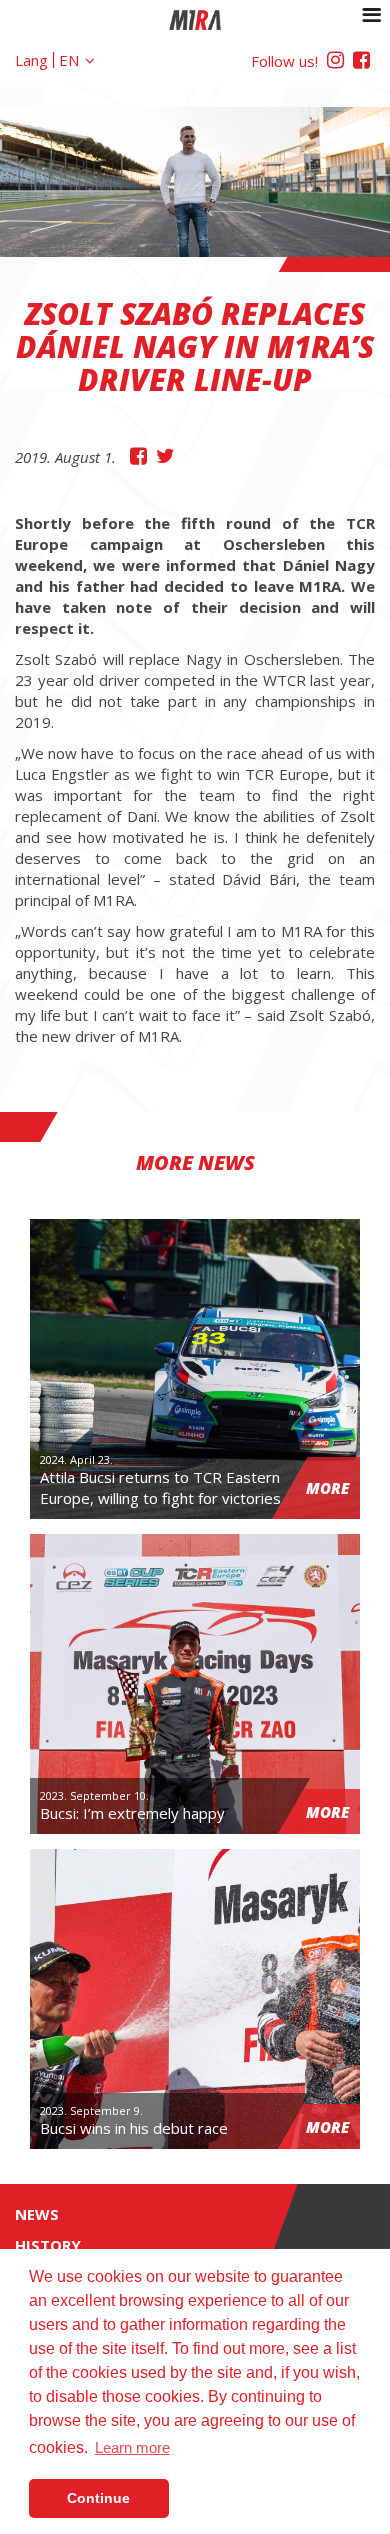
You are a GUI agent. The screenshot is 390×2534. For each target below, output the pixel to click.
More (327, 1488)
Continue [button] (98, 2498)
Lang (31, 60)
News (37, 2214)
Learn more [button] (132, 2447)
